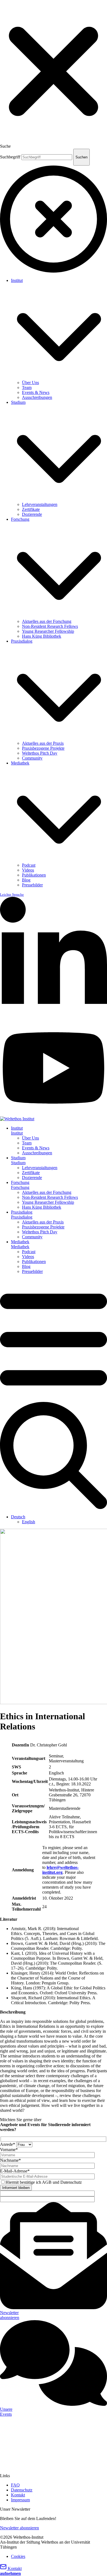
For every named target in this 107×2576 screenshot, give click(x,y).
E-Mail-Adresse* (15, 2171)
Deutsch (18, 1517)
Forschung (20, 519)
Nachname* (10, 2160)
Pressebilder (32, 885)
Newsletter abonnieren (19, 2528)
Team (27, 387)
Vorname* (9, 2150)
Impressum (20, 2500)
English (29, 1522)
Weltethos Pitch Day (40, 753)
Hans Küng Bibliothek (42, 636)
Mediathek (20, 763)
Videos (28, 870)
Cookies (18, 2556)
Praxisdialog (22, 641)
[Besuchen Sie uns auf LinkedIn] (54, 1018)
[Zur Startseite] (17, 1119)
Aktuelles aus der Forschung (47, 621)
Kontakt (18, 2495)
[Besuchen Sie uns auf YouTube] (54, 1114)
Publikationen (34, 875)
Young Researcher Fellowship (48, 631)
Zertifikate (31, 509)
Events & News (36, 392)
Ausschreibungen (37, 397)
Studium (18, 402)
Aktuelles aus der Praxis (43, 743)
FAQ (15, 2485)
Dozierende (32, 514)
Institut (17, 280)
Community (32, 758)
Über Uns (30, 383)
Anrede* (8, 2144)
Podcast (29, 865)
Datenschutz (22, 2490)
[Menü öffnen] (54, 1399)
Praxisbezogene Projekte (43, 748)
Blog (26, 880)
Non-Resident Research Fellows (50, 626)
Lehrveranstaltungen (40, 504)
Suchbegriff (10, 157)
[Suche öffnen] (54, 1507)
